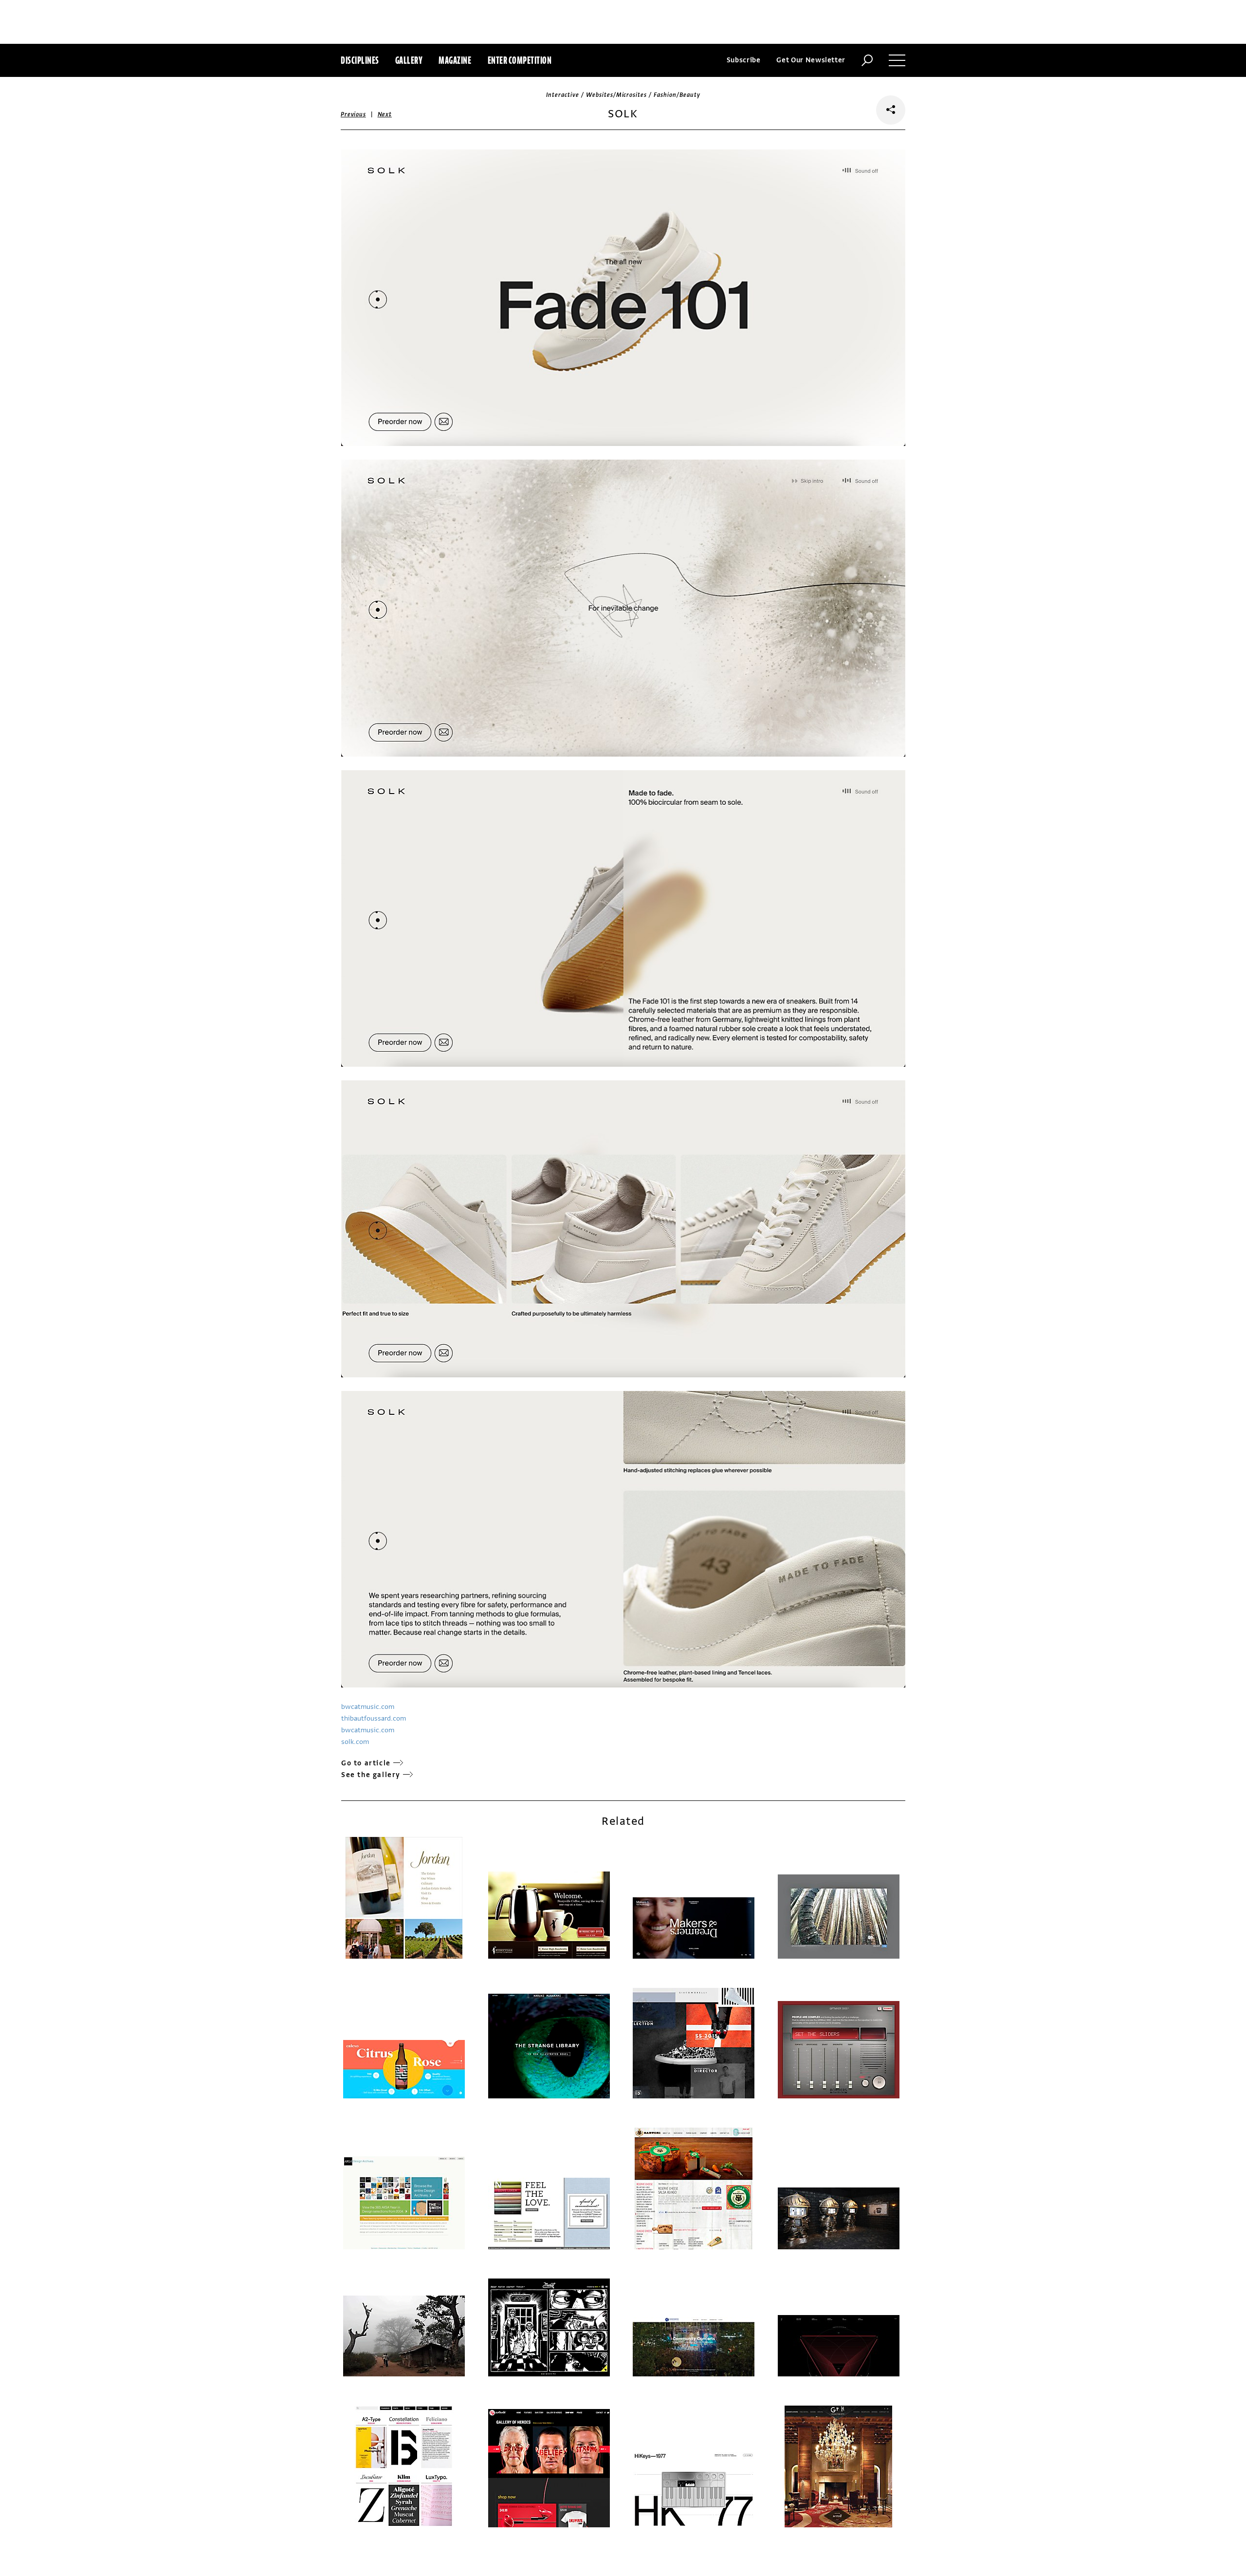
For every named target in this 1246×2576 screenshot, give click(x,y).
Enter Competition (520, 60)
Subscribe (744, 60)
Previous (353, 114)
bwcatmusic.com (368, 1707)
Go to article (366, 1763)
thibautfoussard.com (374, 1718)
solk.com (355, 1742)
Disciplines (360, 60)
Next (385, 114)
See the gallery (371, 1775)
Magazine (455, 60)
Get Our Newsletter (811, 60)
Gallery (409, 60)
